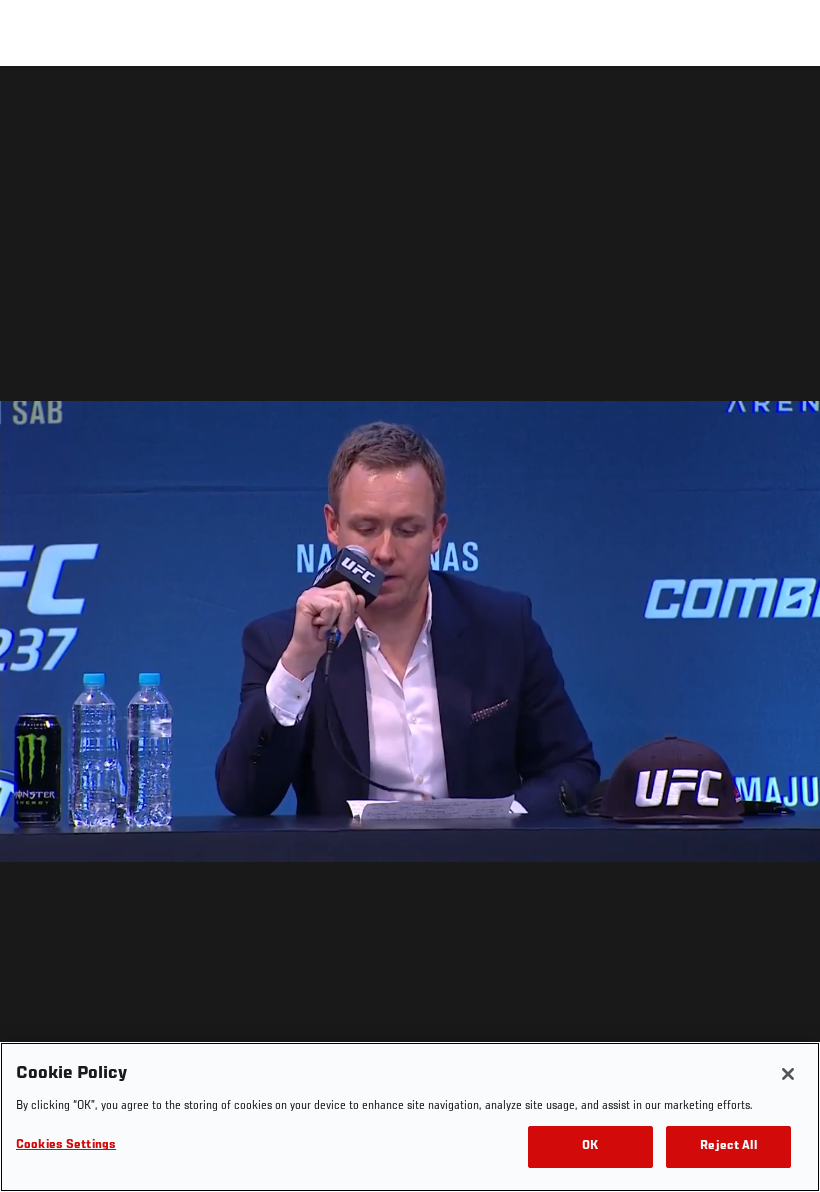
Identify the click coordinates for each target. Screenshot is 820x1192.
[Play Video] (410, 632)
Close (782, 106)
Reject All (728, 1146)
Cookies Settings (66, 1145)
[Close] (788, 1074)
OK (590, 1146)
